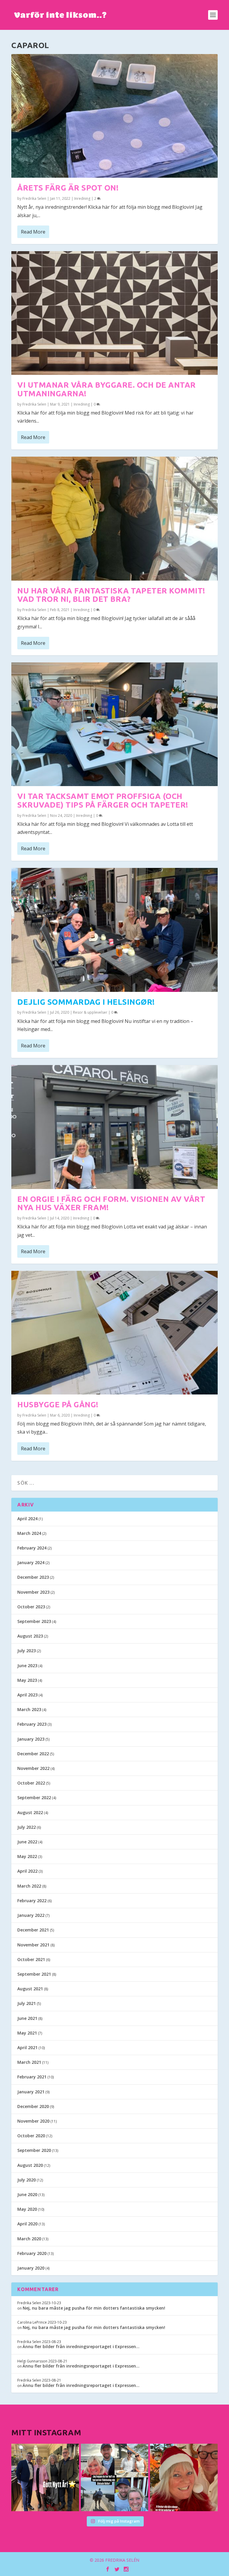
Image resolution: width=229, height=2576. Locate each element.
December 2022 (33, 1754)
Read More (33, 232)
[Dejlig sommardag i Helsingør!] (114, 930)
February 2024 (32, 1548)
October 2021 (31, 1959)
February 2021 (32, 2077)
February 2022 (32, 1901)
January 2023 (31, 1739)
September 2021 (34, 1974)
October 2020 (31, 2136)
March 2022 (29, 1886)
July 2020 (27, 2180)
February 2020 (32, 2253)
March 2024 (29, 1533)
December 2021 (33, 1930)
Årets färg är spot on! (68, 188)
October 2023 (31, 1607)
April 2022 (27, 1871)
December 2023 (33, 1577)
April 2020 (27, 2224)
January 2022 (31, 1915)
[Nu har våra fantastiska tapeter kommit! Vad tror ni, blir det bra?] (114, 518)
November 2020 (33, 2121)
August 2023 (30, 1636)
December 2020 (33, 2106)
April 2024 (27, 1519)
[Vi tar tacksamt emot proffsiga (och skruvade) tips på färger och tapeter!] (114, 724)
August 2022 (30, 1812)
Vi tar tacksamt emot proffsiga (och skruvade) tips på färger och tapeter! (103, 800)
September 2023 (34, 1621)
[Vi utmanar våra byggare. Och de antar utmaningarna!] (114, 313)
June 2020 (27, 2194)
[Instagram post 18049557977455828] (184, 2477)
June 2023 (27, 1666)
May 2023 (27, 1680)
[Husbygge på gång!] (114, 1333)
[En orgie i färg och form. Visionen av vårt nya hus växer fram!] (114, 1127)
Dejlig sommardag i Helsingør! (86, 1002)
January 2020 (31, 2268)
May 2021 (27, 2033)
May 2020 (27, 2209)
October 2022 (31, 1783)
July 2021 (27, 2003)
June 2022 (27, 1842)
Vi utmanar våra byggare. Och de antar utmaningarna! (107, 389)
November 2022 (33, 1768)
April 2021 (27, 2048)
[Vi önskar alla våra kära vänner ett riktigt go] (45, 2477)
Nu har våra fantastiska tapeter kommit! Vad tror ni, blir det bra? (111, 595)
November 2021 (33, 1945)
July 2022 (27, 1827)
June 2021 (27, 2018)
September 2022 (34, 1798)
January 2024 (31, 1562)
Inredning (82, 198)
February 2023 (32, 1724)
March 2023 (29, 1709)
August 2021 (30, 1989)
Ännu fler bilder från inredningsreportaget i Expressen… (81, 2346)
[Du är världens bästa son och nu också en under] (114, 2477)
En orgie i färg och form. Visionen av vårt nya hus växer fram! (111, 1203)
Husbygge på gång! (58, 1404)
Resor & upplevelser (90, 1012)
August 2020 (30, 2165)
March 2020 (29, 2239)
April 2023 (27, 1695)
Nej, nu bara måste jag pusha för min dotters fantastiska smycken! (94, 2308)
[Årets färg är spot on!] (114, 116)
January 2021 (31, 2092)
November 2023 (33, 1592)
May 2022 (27, 1856)
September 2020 (34, 2150)
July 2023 (27, 1651)
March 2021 (29, 2062)
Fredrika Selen (34, 198)
